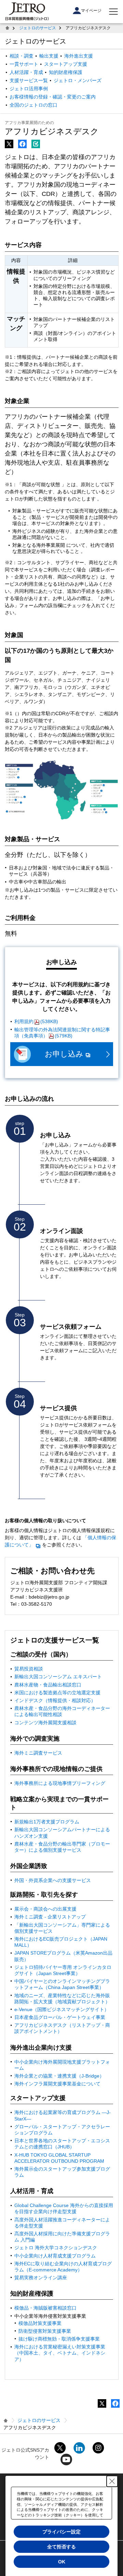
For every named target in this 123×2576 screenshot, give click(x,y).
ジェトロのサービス (38, 28)
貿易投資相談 (29, 1669)
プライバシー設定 (61, 2532)
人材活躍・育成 (26, 72)
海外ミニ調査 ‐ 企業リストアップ (50, 1917)
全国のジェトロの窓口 (33, 105)
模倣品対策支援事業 (40, 2323)
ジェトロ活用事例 (29, 89)
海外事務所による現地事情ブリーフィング (60, 1783)
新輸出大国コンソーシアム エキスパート (58, 1677)
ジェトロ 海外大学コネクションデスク (56, 2248)
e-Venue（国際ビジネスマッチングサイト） (62, 2009)
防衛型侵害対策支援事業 (45, 2331)
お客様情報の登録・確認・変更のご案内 (53, 97)
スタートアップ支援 (66, 64)
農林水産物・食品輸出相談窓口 (48, 1685)
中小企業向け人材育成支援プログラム (55, 2256)
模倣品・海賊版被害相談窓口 (45, 2308)
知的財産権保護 (66, 72)
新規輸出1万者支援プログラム (47, 1822)
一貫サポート (24, 64)
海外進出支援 (79, 56)
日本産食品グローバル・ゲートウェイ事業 (60, 2017)
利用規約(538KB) (36, 1021)
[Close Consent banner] (112, 2481)
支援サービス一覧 (29, 80)
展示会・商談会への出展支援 (45, 1909)
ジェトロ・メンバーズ (78, 80)
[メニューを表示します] (113, 12)
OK (62, 2562)
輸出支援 (49, 56)
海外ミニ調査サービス (38, 1753)
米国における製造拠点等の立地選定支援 (57, 1693)
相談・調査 (22, 56)
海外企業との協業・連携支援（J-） (59, 2076)
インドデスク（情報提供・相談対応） (55, 1700)
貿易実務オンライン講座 (41, 2278)
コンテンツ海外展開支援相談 (45, 1723)
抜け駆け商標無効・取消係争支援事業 (59, 2339)
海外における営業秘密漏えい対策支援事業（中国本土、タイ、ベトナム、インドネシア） (60, 2353)
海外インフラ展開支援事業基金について (57, 2084)
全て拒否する (61, 2547)
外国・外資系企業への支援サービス (53, 1880)
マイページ (91, 11)
